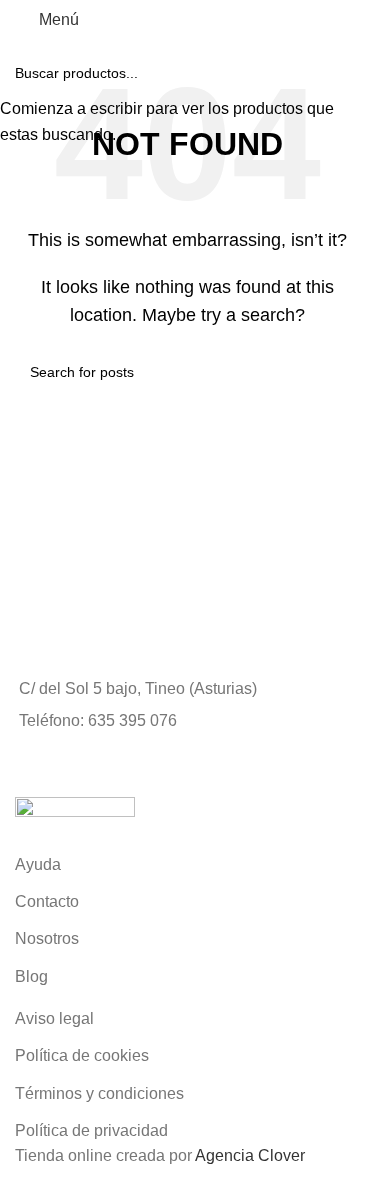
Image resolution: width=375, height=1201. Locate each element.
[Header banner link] (187, 600)
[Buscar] (272, 20)
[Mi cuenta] (238, 20)
